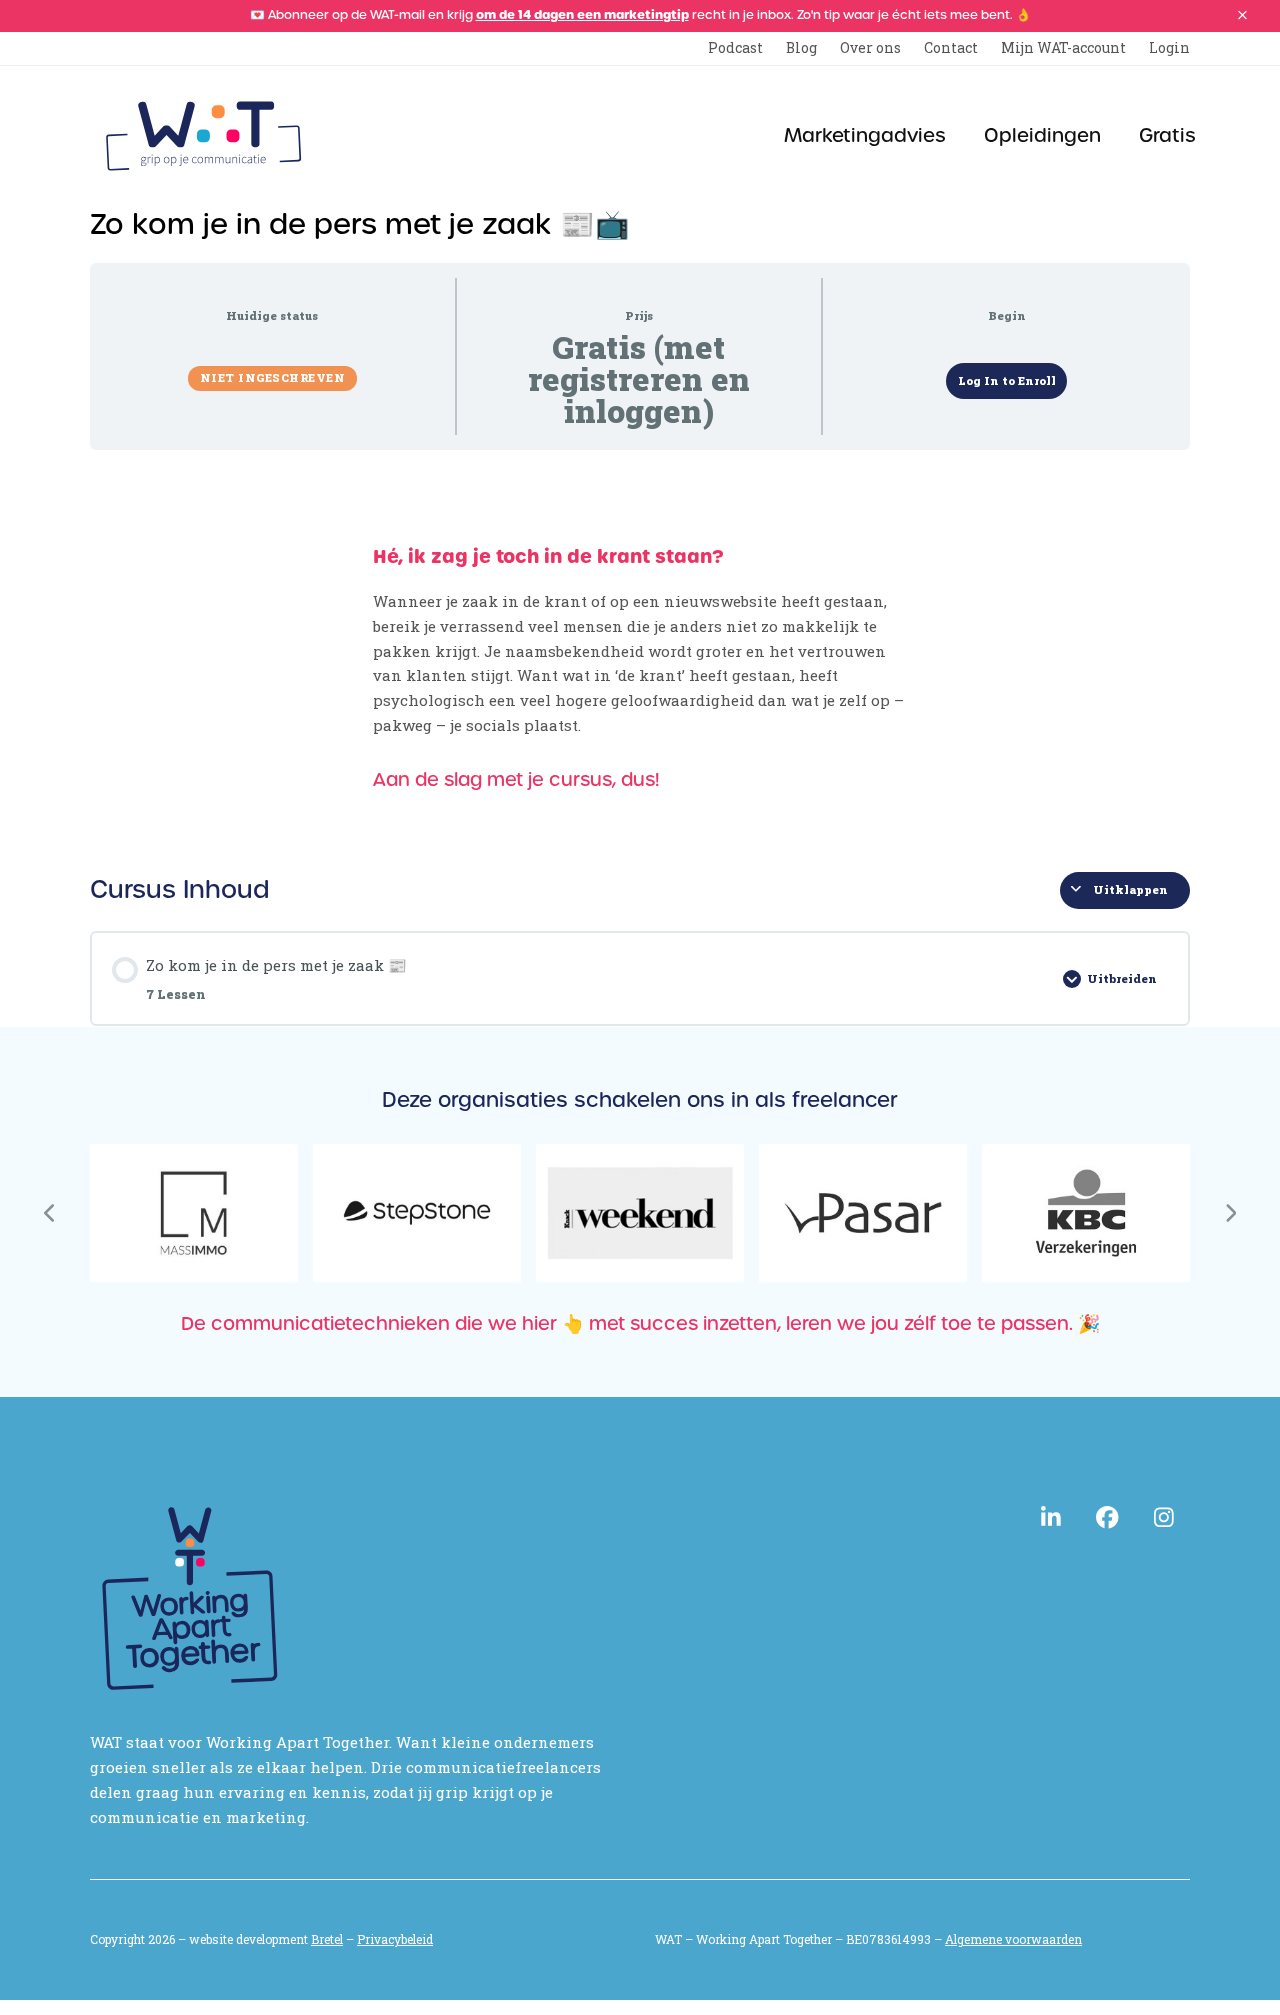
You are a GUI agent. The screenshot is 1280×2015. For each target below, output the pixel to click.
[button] (1242, 15)
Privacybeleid (395, 1939)
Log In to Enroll (1007, 380)
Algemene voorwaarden (1013, 1939)
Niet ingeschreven (273, 377)
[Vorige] (50, 1213)
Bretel (327, 1939)
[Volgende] (1230, 1213)
